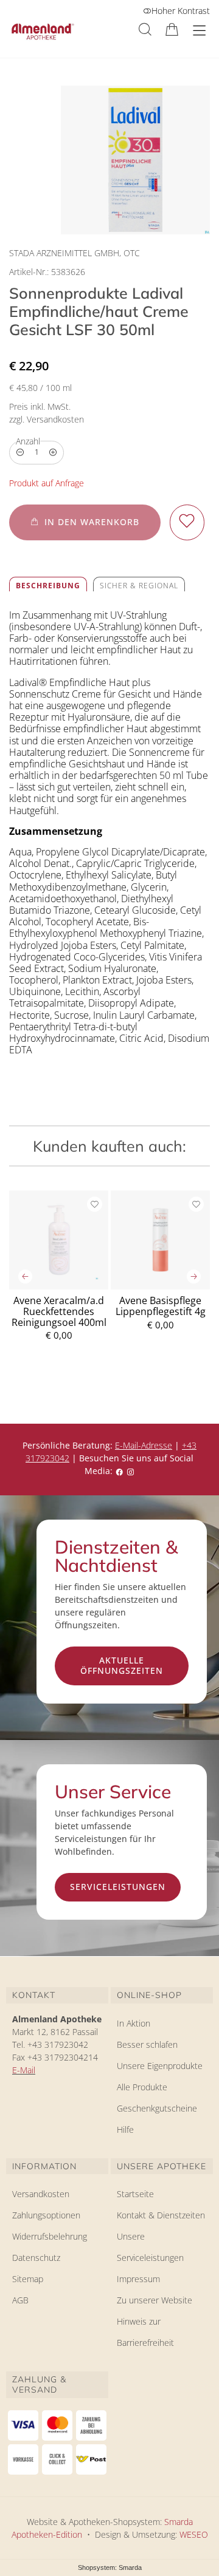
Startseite (135, 2194)
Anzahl (28, 441)
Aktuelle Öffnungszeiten (122, 1665)
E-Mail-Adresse (144, 1445)
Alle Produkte (142, 2087)
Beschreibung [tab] (48, 586)
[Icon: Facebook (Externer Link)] (119, 1471)
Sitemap (28, 2279)
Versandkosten (41, 2194)
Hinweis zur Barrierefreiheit (145, 2332)
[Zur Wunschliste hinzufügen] (187, 522)
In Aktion (134, 2023)
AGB (20, 2300)
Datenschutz (36, 2258)
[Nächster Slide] (194, 1276)
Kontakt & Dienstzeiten (161, 2215)
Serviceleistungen (118, 1887)
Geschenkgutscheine (157, 2108)
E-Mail (24, 2070)
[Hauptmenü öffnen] (199, 31)
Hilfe (125, 2129)
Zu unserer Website (155, 2302)
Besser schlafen (147, 2044)
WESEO (194, 2534)
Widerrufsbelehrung (50, 2236)
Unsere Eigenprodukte (160, 2066)
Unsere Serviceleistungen (150, 2247)
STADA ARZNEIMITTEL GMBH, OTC (75, 253)
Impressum (138, 2279)
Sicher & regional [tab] (139, 586)
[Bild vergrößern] (135, 160)
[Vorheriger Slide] (25, 1276)
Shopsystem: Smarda (110, 2568)
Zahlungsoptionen (46, 2215)
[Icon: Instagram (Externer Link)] (130, 1471)
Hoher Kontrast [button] (181, 11)
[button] (145, 29)
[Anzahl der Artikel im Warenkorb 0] (172, 29)
